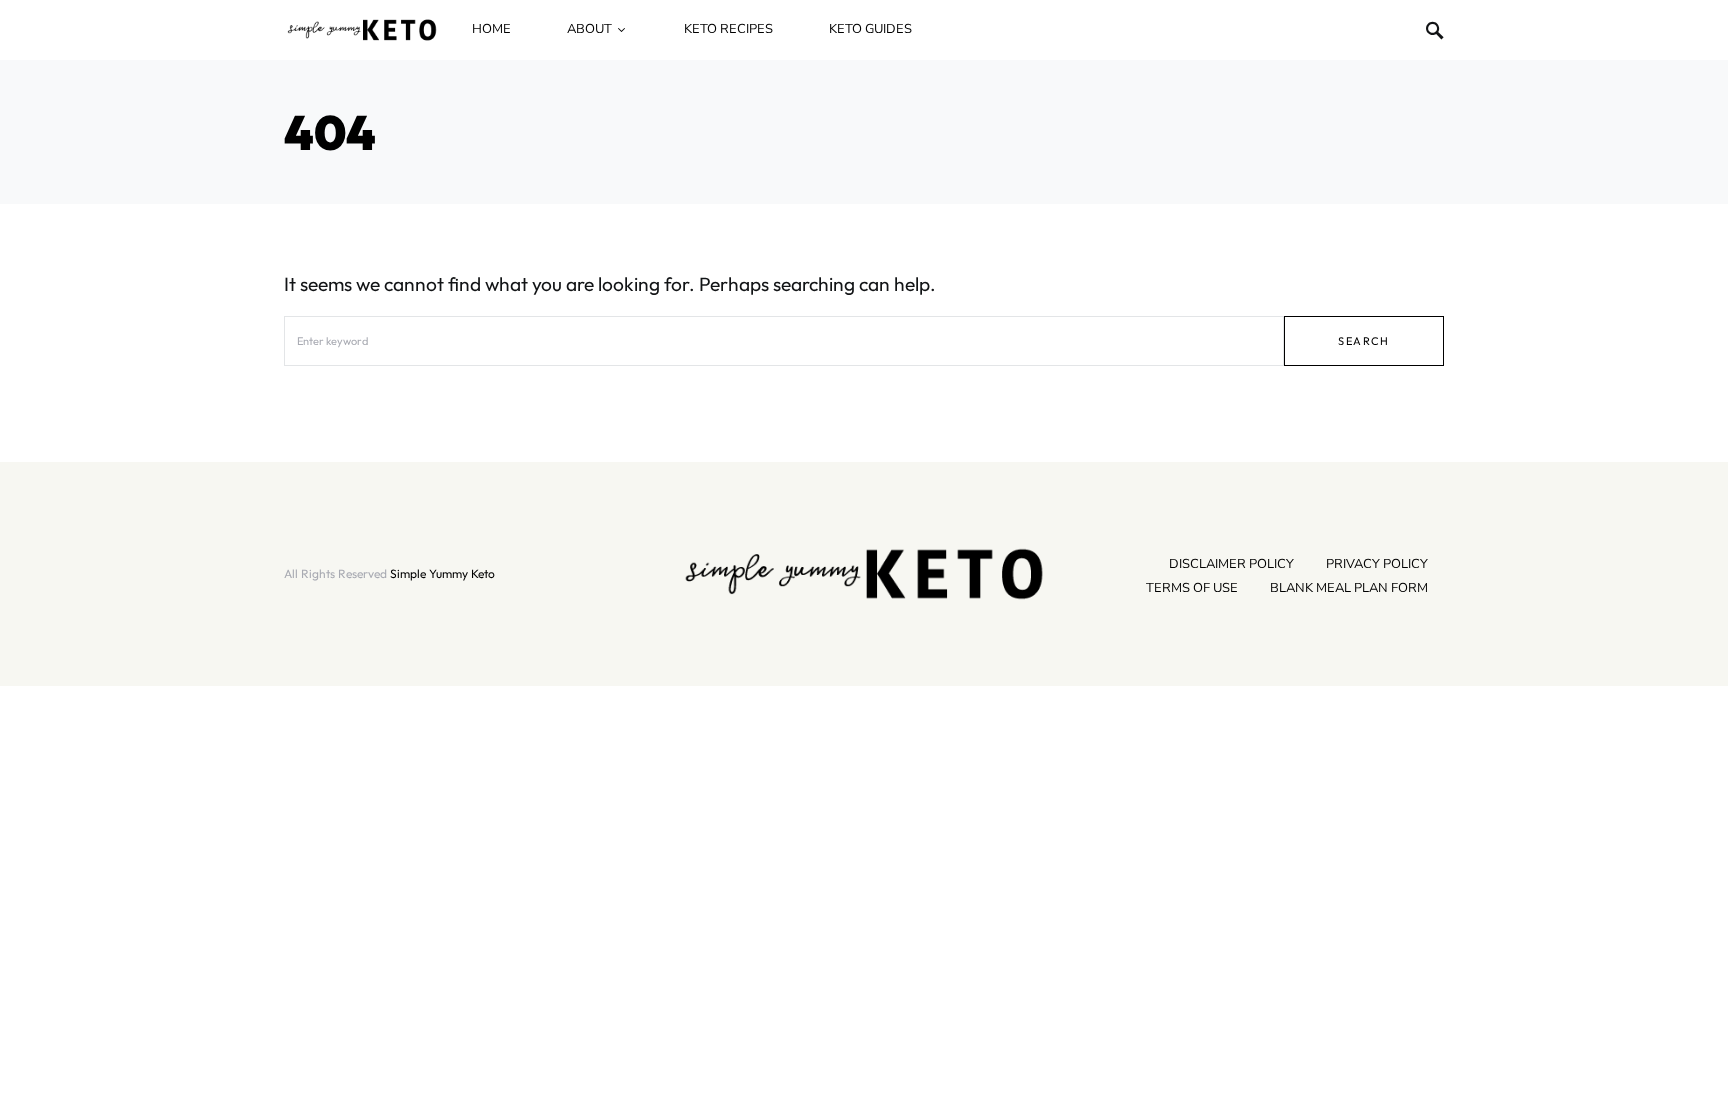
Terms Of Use (1192, 588)
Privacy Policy (1377, 564)
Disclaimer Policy (1231, 564)
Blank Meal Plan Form (1349, 588)
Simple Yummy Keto (442, 573)
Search (1363, 341)
